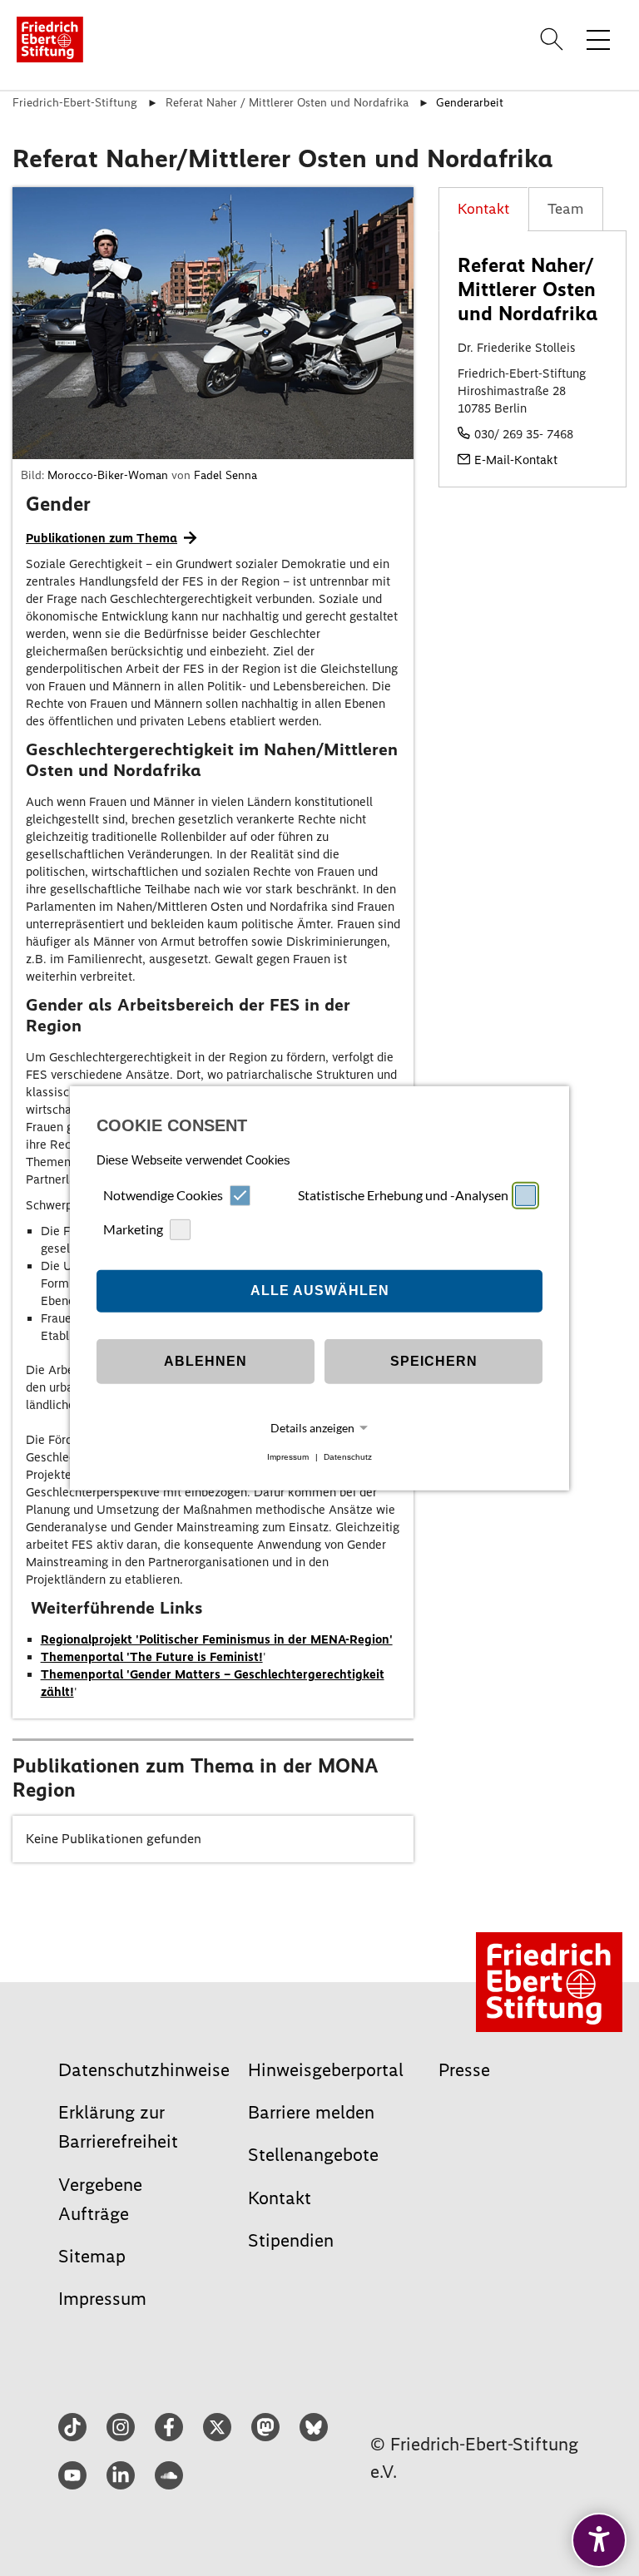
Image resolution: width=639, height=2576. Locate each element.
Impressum (288, 1457)
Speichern (434, 1361)
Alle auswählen (320, 1290)
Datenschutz (348, 1457)
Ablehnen (206, 1361)
